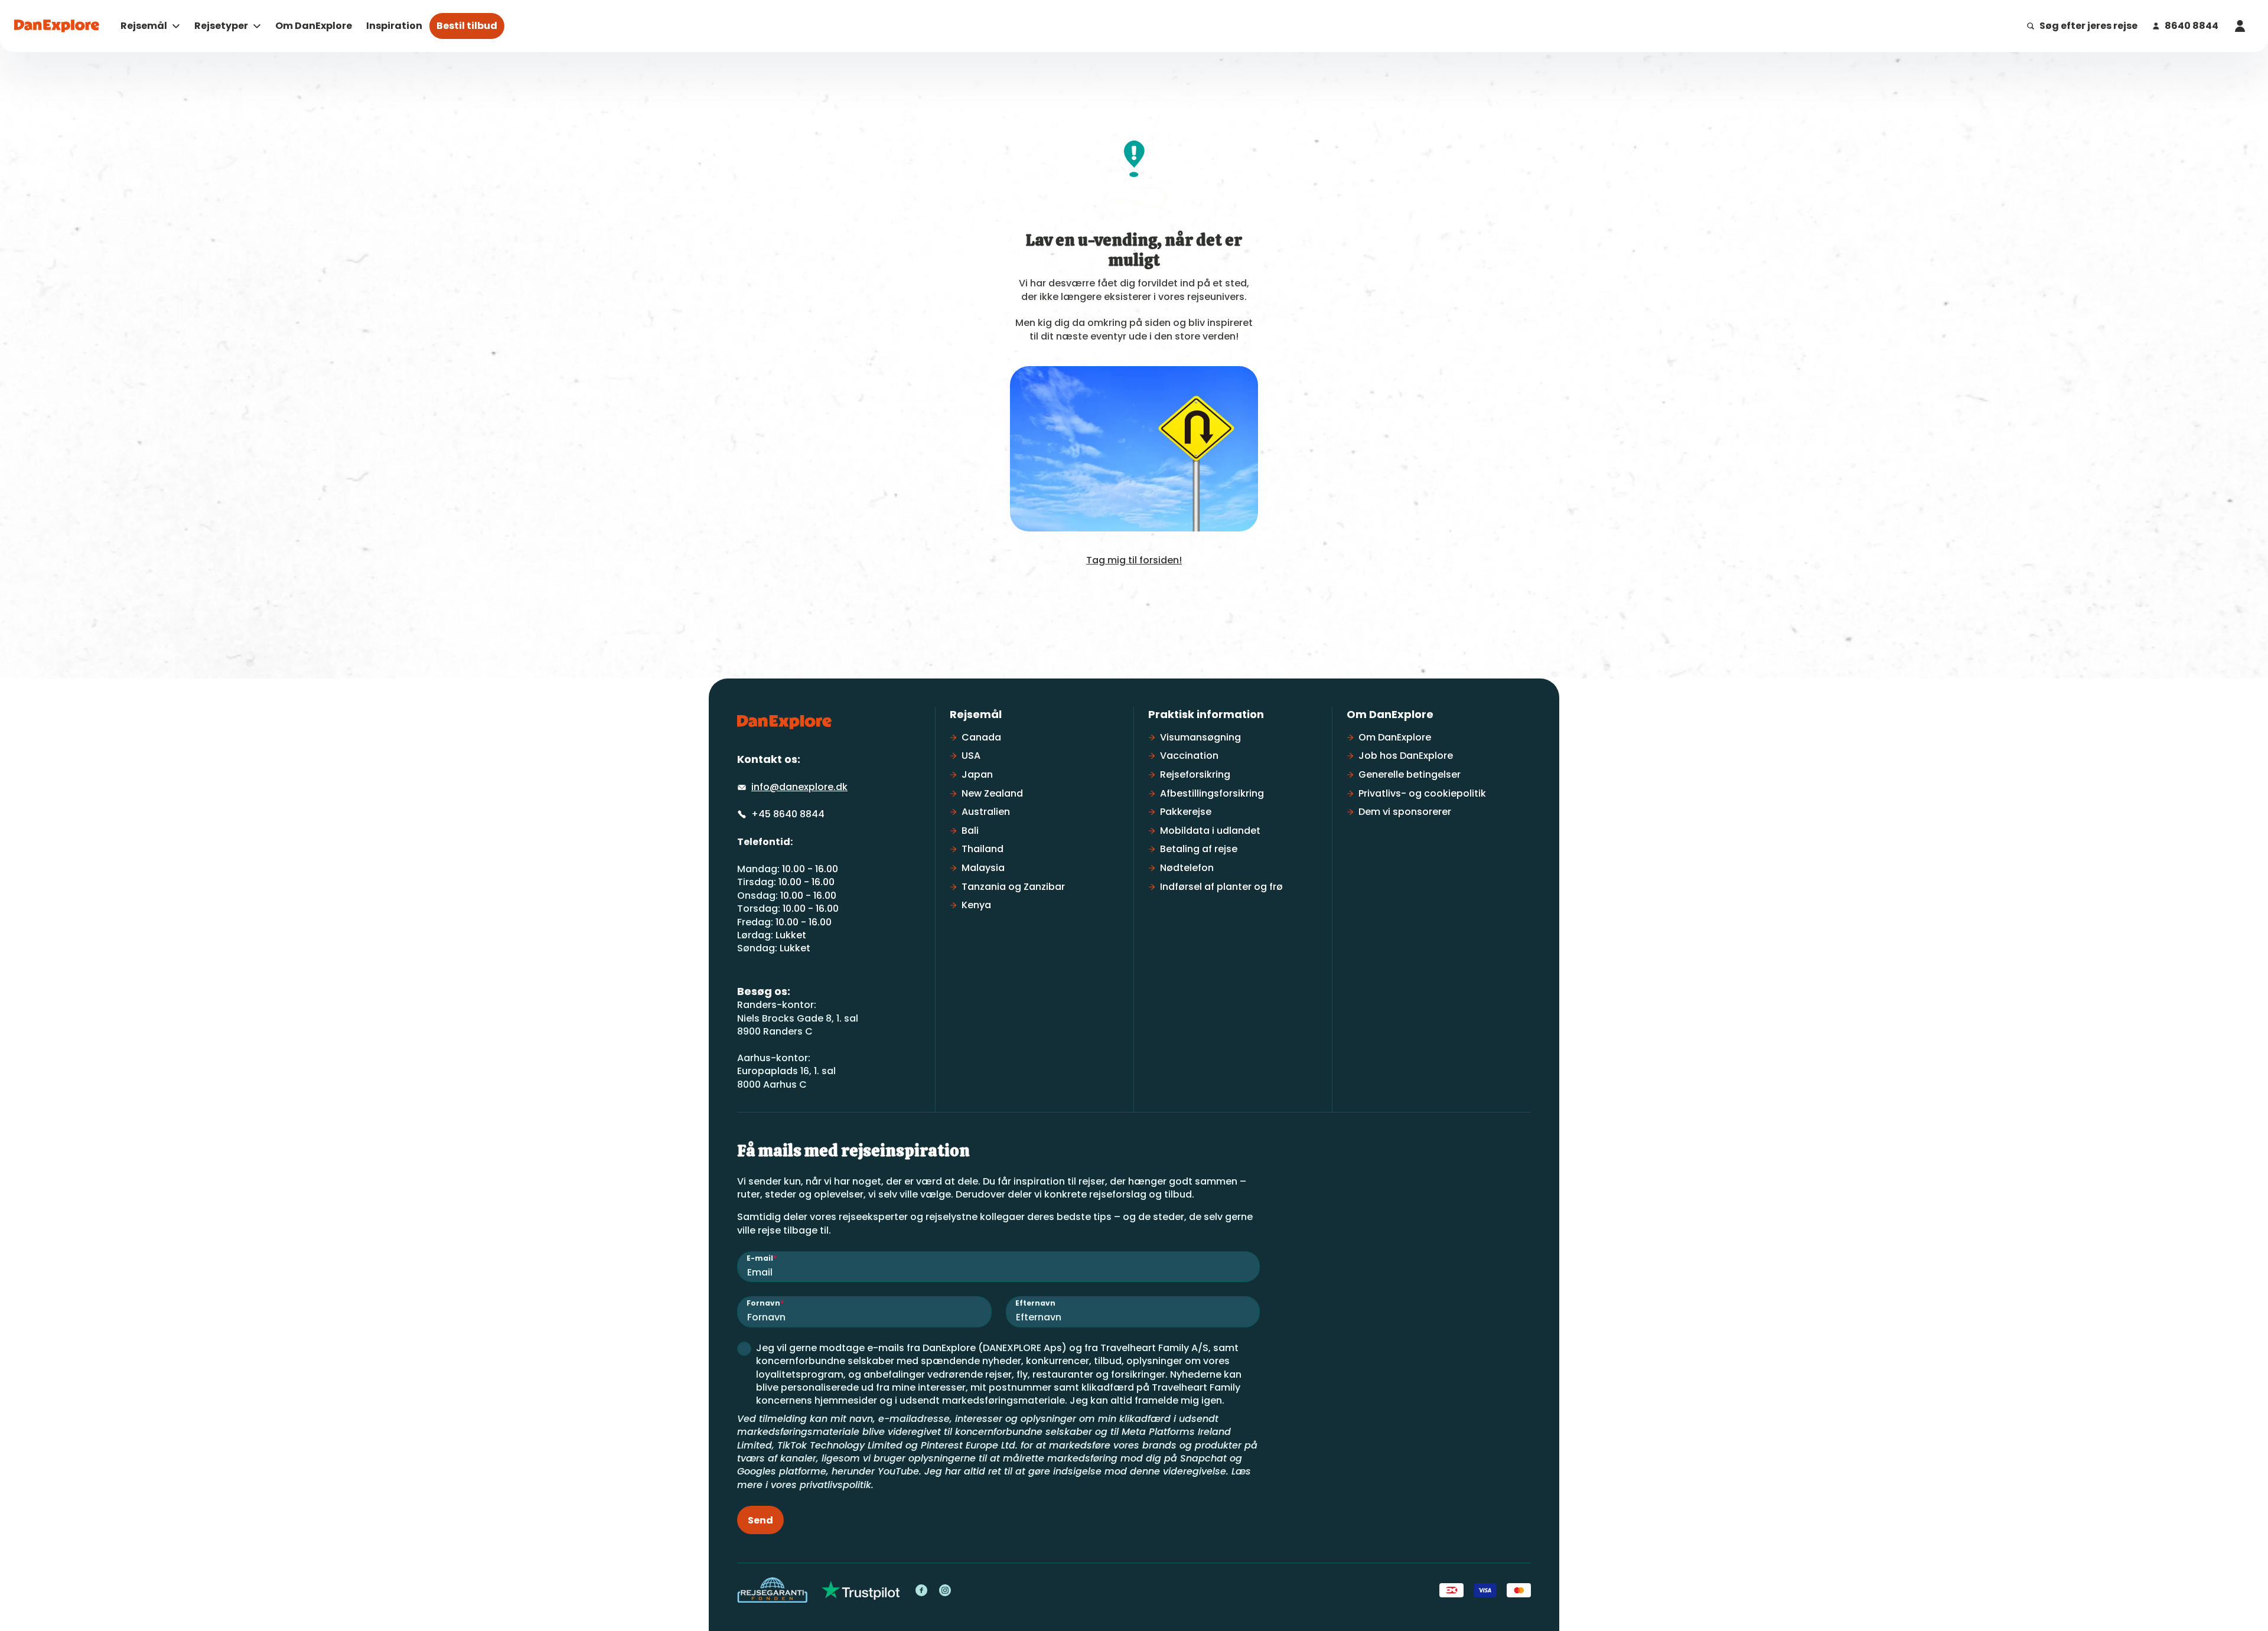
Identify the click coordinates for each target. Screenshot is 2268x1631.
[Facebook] (921, 1590)
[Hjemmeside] (57, 26)
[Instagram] (945, 1590)
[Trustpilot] (861, 1590)
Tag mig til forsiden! (1134, 560)
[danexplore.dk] (784, 722)
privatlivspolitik (835, 1485)
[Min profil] (2240, 26)
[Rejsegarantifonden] (772, 1590)
